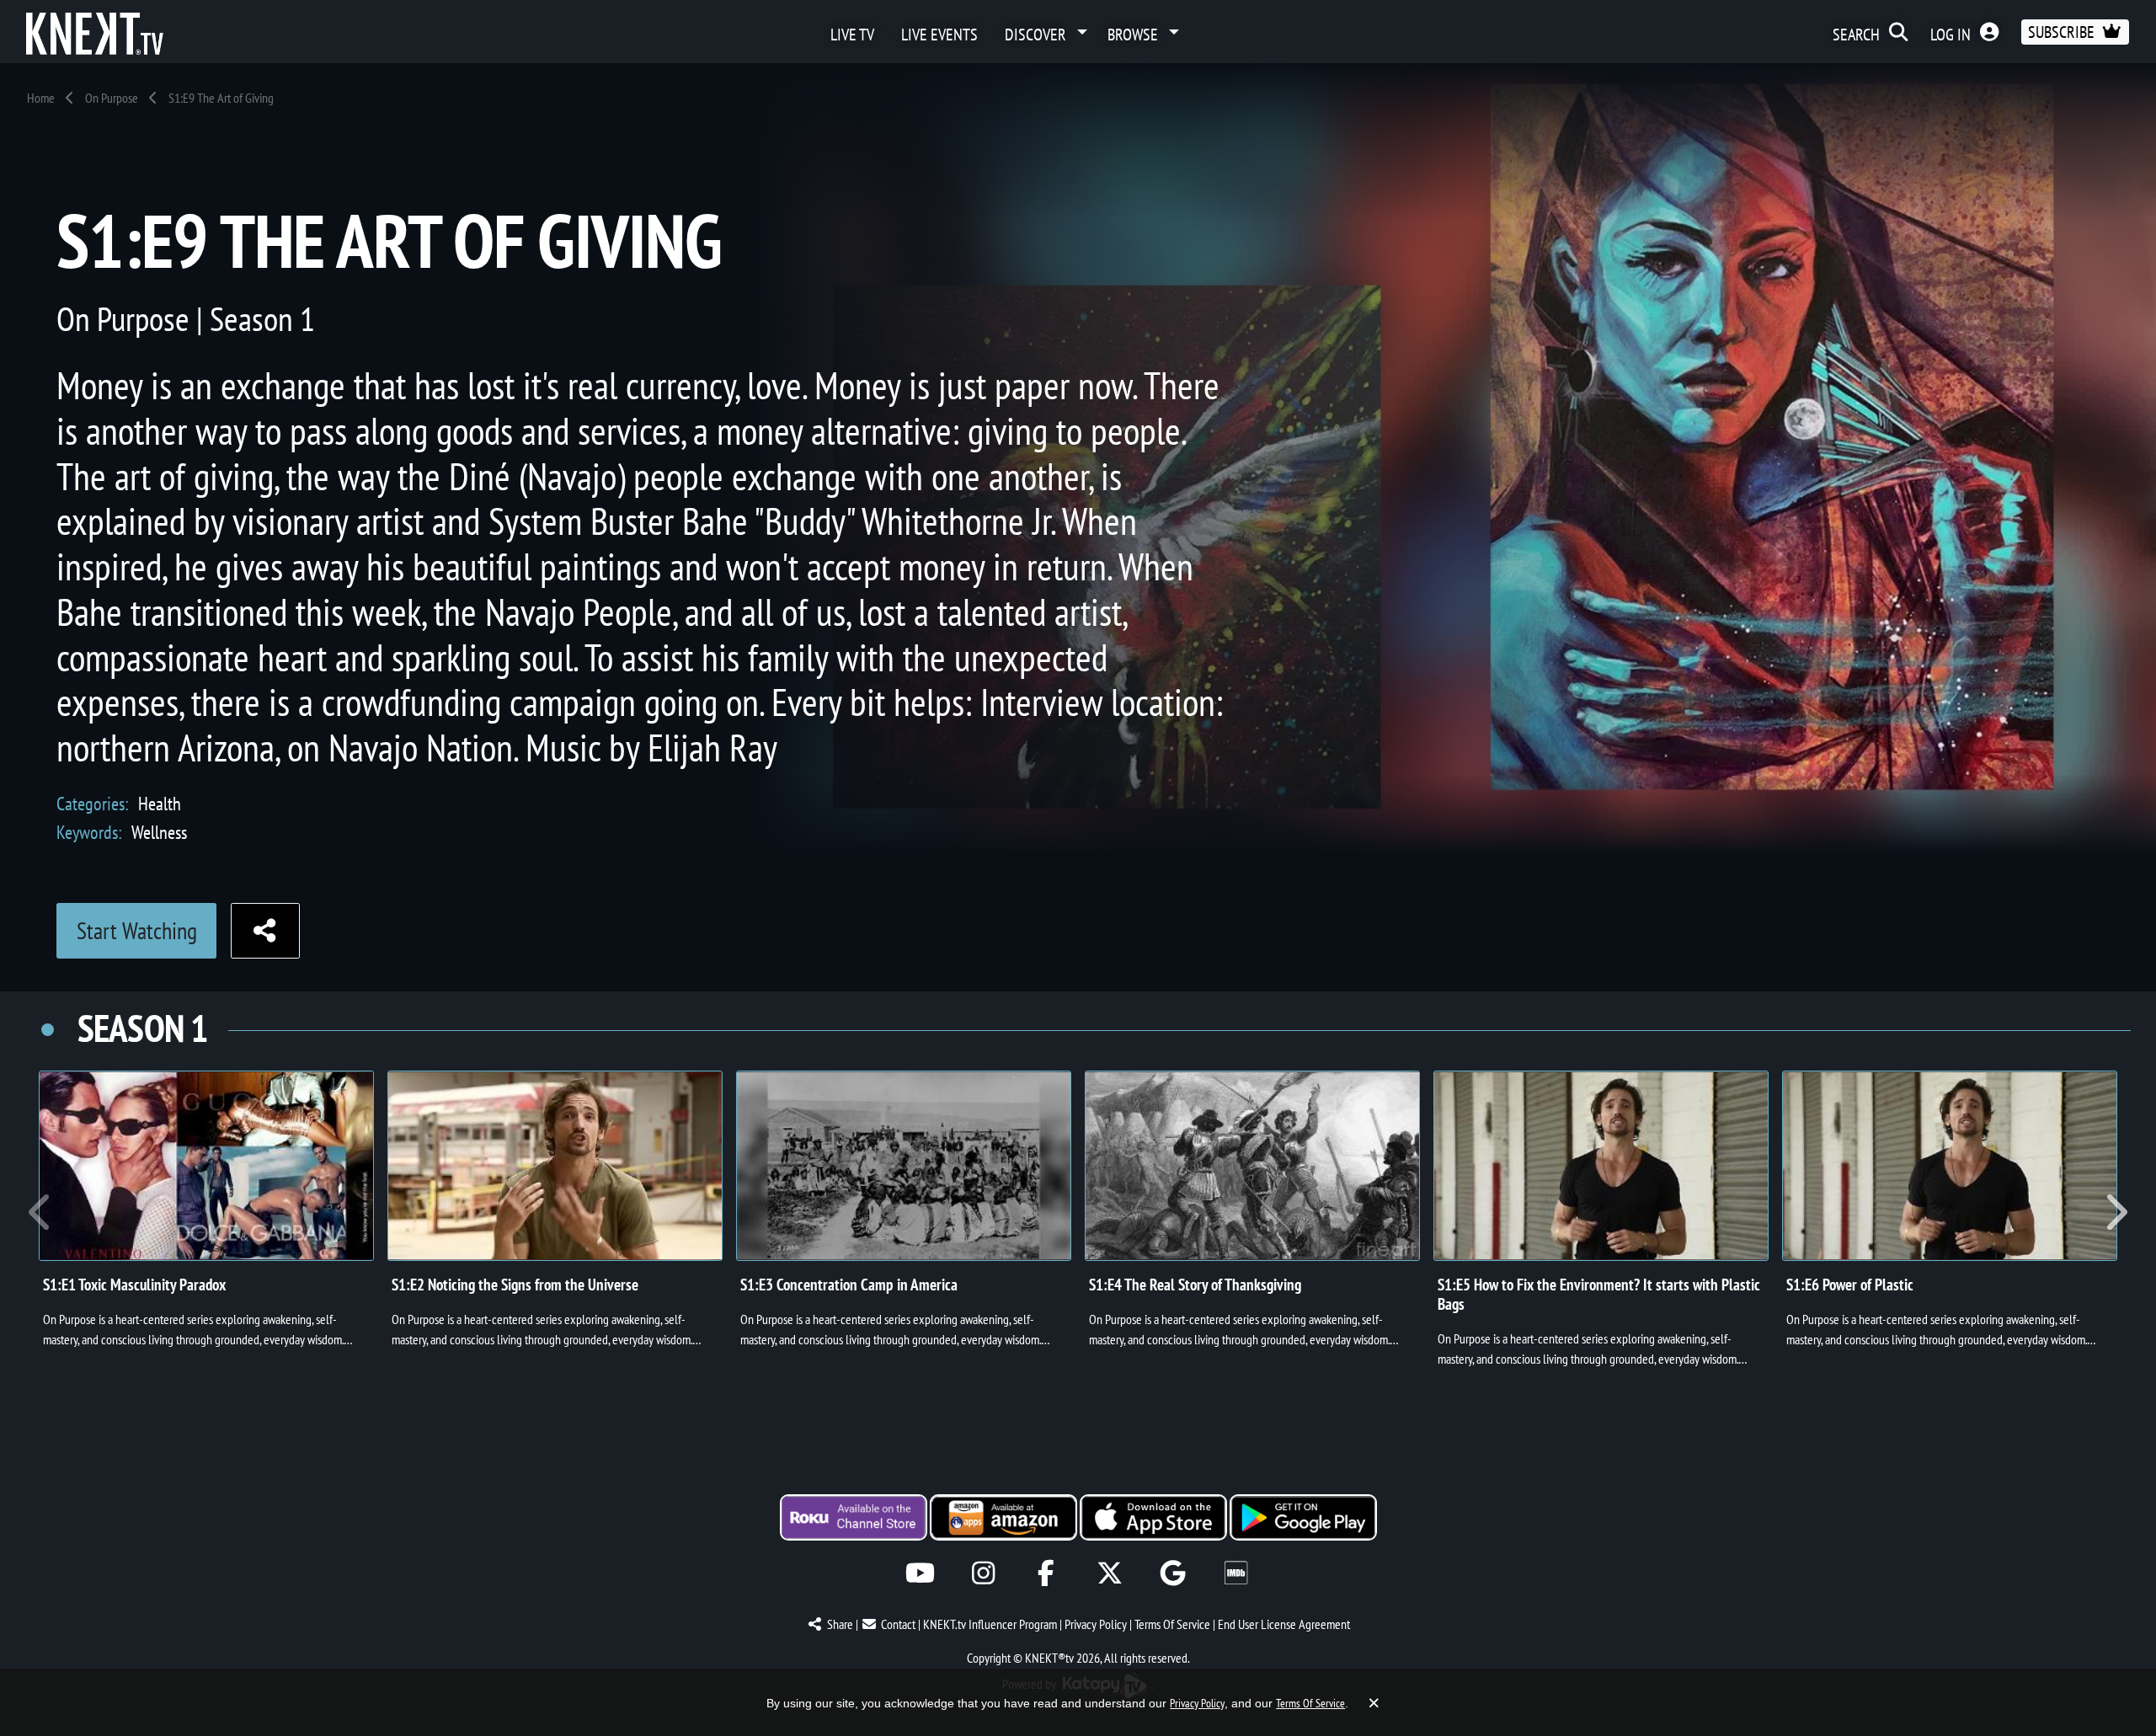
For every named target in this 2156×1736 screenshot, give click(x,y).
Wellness (159, 832)
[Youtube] (920, 1573)
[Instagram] (983, 1573)
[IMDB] (1236, 1573)
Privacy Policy (1096, 1624)
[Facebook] (1046, 1573)
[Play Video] (206, 1166)
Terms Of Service (1172, 1624)
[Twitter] (1110, 1573)
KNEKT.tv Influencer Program (990, 1624)
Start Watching (137, 930)
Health (160, 803)
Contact (898, 1624)
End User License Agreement (1284, 1624)
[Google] (1173, 1573)
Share (840, 1624)
